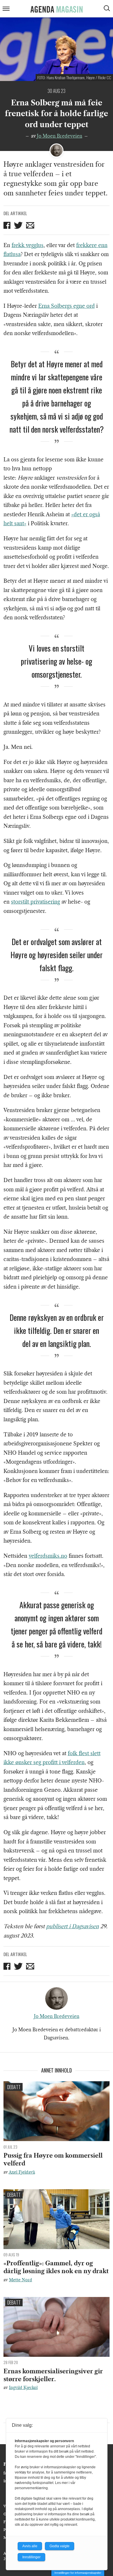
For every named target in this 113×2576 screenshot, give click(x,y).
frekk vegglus (28, 245)
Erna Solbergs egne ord (66, 306)
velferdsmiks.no (48, 1556)
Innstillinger (31, 2557)
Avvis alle (30, 2546)
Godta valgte (60, 2546)
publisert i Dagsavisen (72, 1926)
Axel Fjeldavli (22, 2172)
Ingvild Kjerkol (23, 2388)
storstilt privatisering (35, 902)
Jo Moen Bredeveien (60, 136)
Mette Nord (21, 2280)
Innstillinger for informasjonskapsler (78, 2573)
